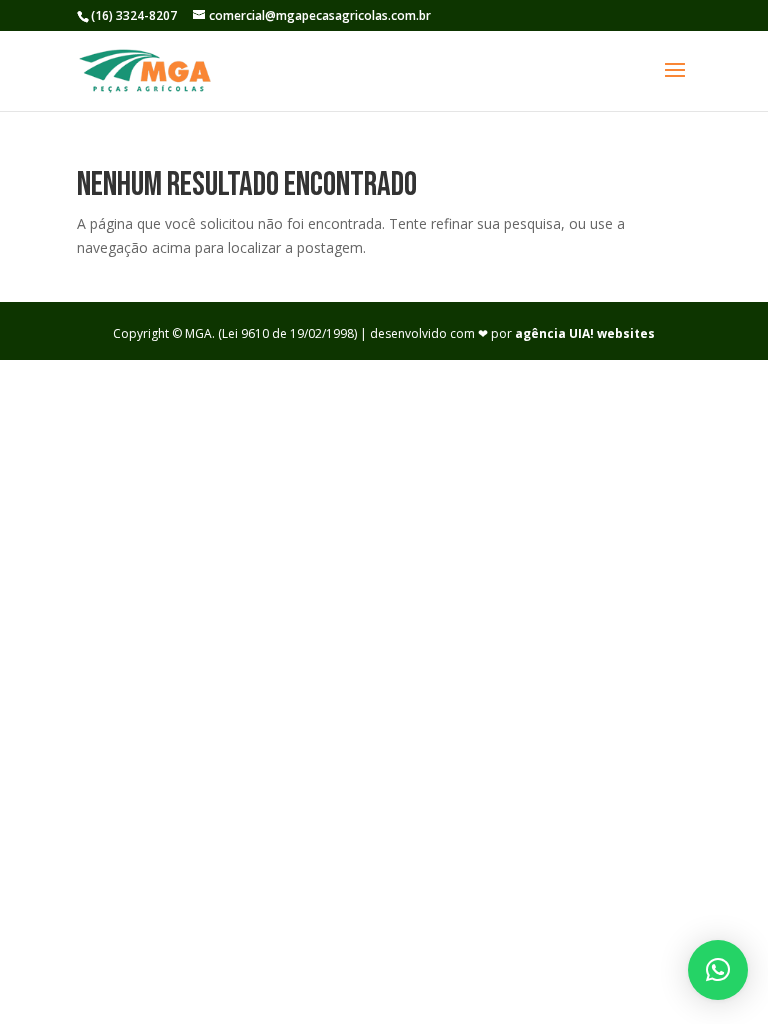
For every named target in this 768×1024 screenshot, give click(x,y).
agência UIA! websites (585, 333)
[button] (718, 970)
